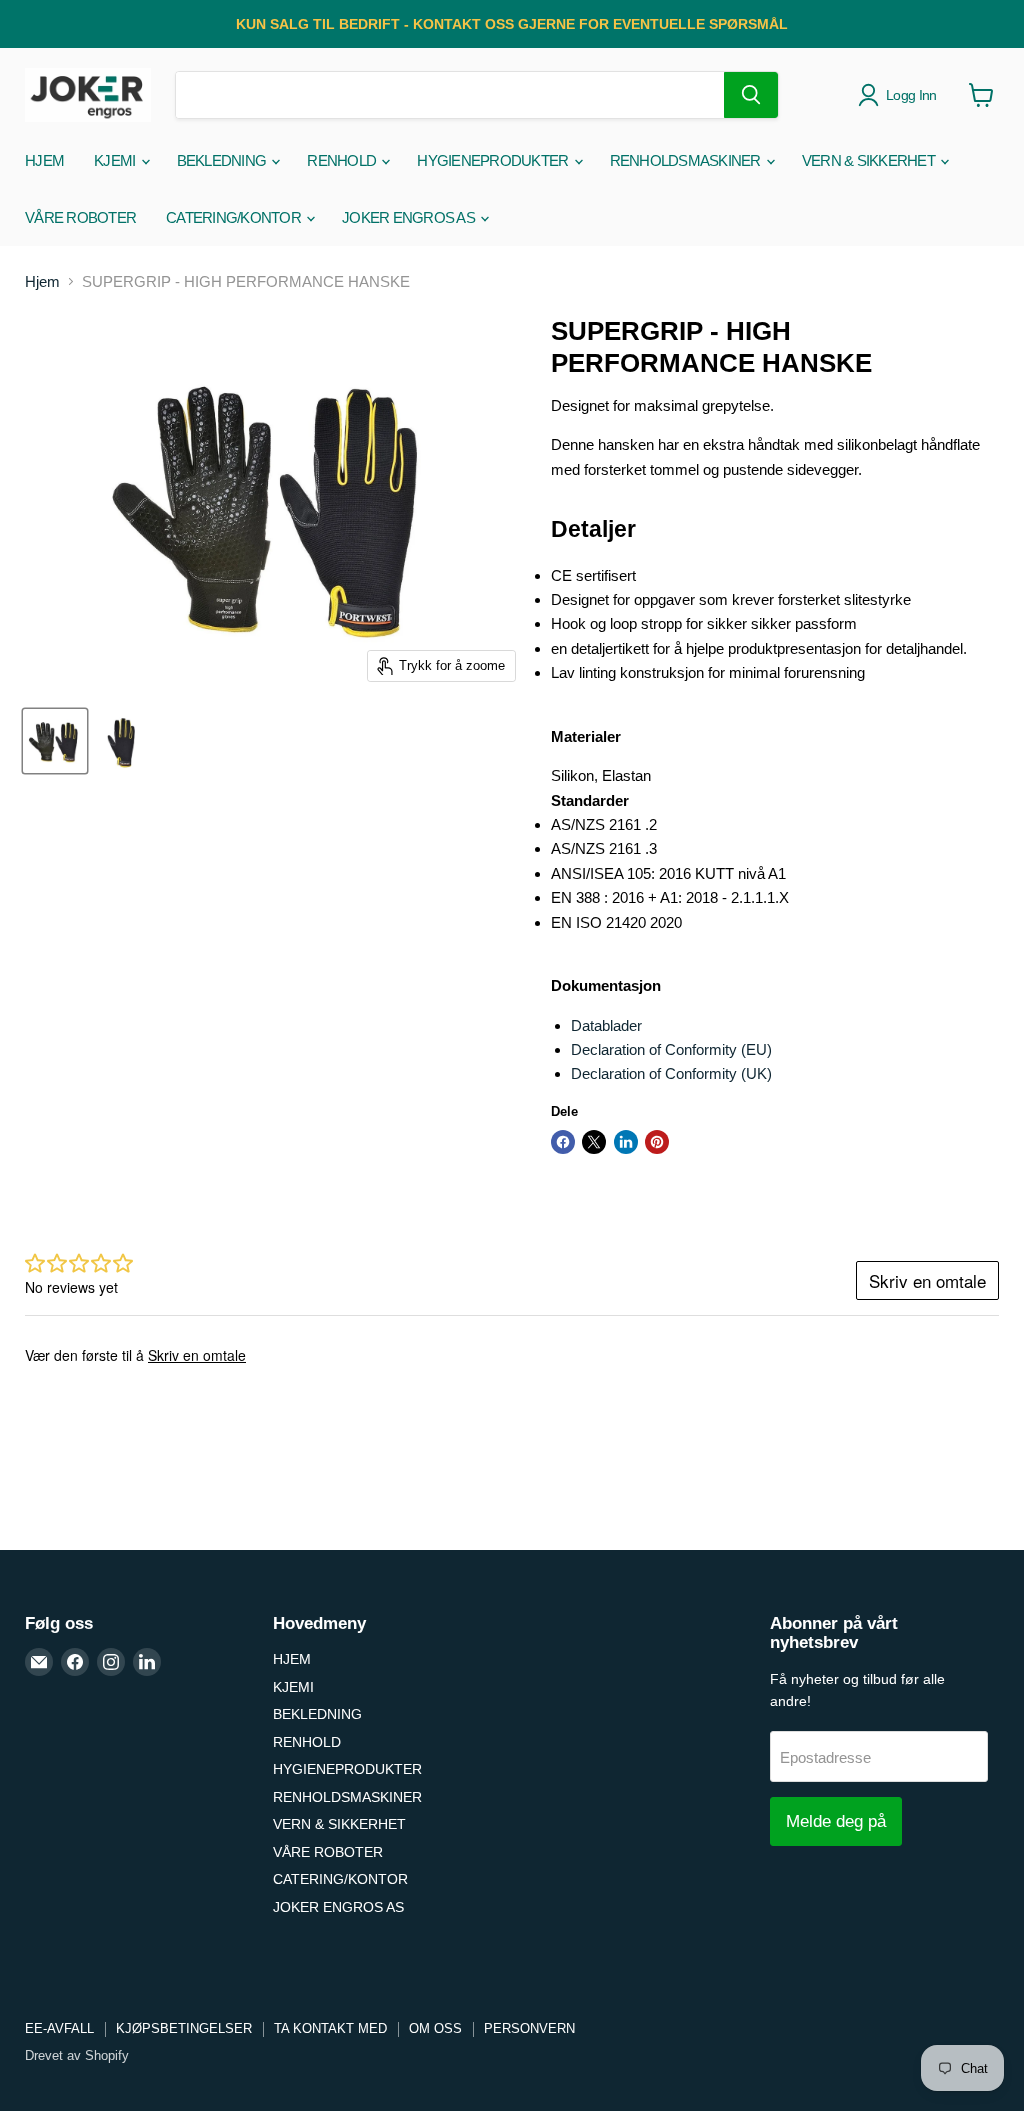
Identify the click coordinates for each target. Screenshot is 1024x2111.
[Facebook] (75, 1662)
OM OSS (435, 2028)
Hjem (42, 281)
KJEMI (116, 160)
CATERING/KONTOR (235, 217)
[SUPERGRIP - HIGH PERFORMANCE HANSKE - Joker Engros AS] (55, 741)
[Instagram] (111, 1662)
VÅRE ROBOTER (80, 217)
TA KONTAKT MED (330, 2028)
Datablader (606, 1025)
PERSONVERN (529, 2028)
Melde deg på (836, 1821)
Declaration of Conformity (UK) (671, 1073)
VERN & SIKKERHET (870, 160)
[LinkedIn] (147, 1662)
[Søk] (751, 95)
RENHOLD (343, 160)
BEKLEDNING (223, 160)
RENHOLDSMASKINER (687, 160)
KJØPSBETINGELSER (184, 2028)
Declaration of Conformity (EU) (671, 1049)
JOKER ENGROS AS (410, 217)
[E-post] (39, 1662)
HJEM (44, 160)
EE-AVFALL (59, 2028)
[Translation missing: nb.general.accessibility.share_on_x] (594, 1142)
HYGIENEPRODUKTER (494, 160)
